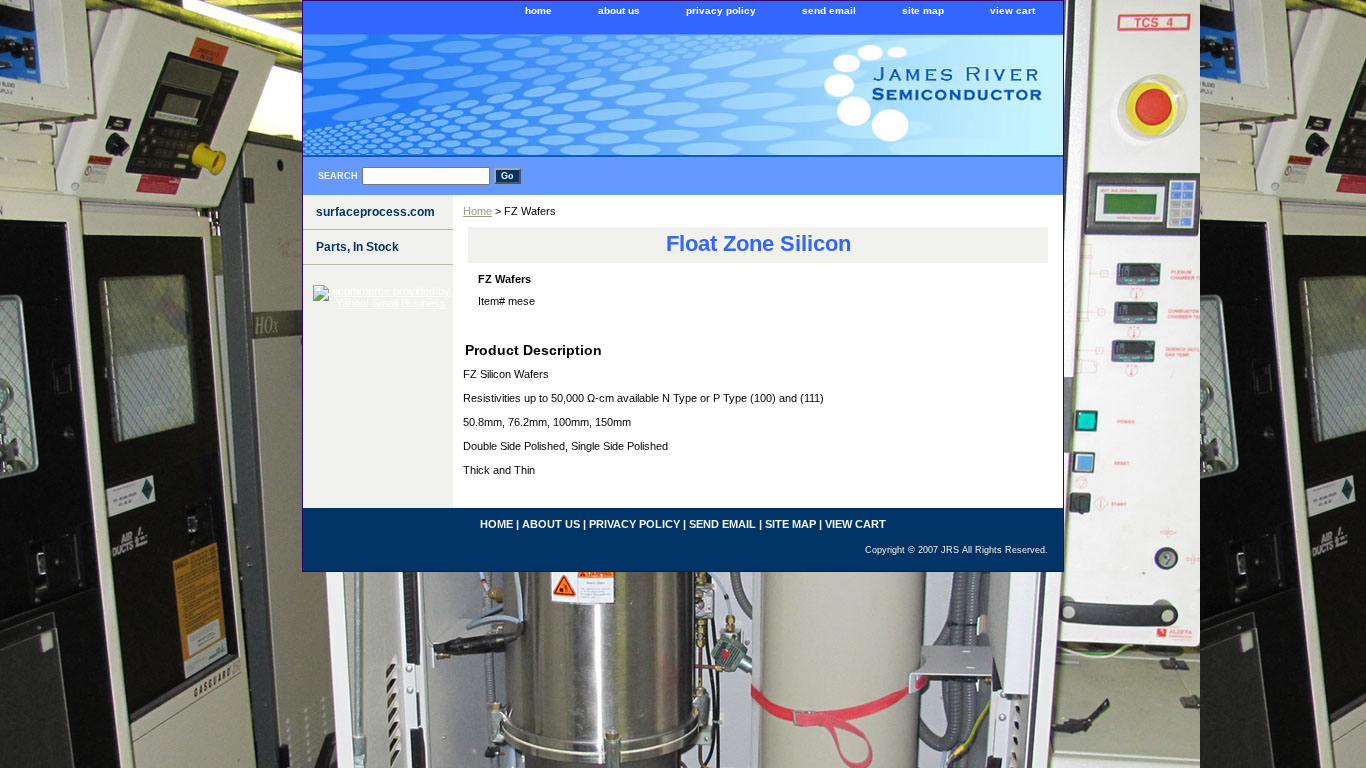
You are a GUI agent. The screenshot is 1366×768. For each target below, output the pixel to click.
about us (619, 10)
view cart (1012, 10)
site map (923, 10)
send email (829, 10)
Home (477, 211)
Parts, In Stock (357, 247)
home (538, 10)
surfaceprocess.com (375, 212)
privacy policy (721, 10)
